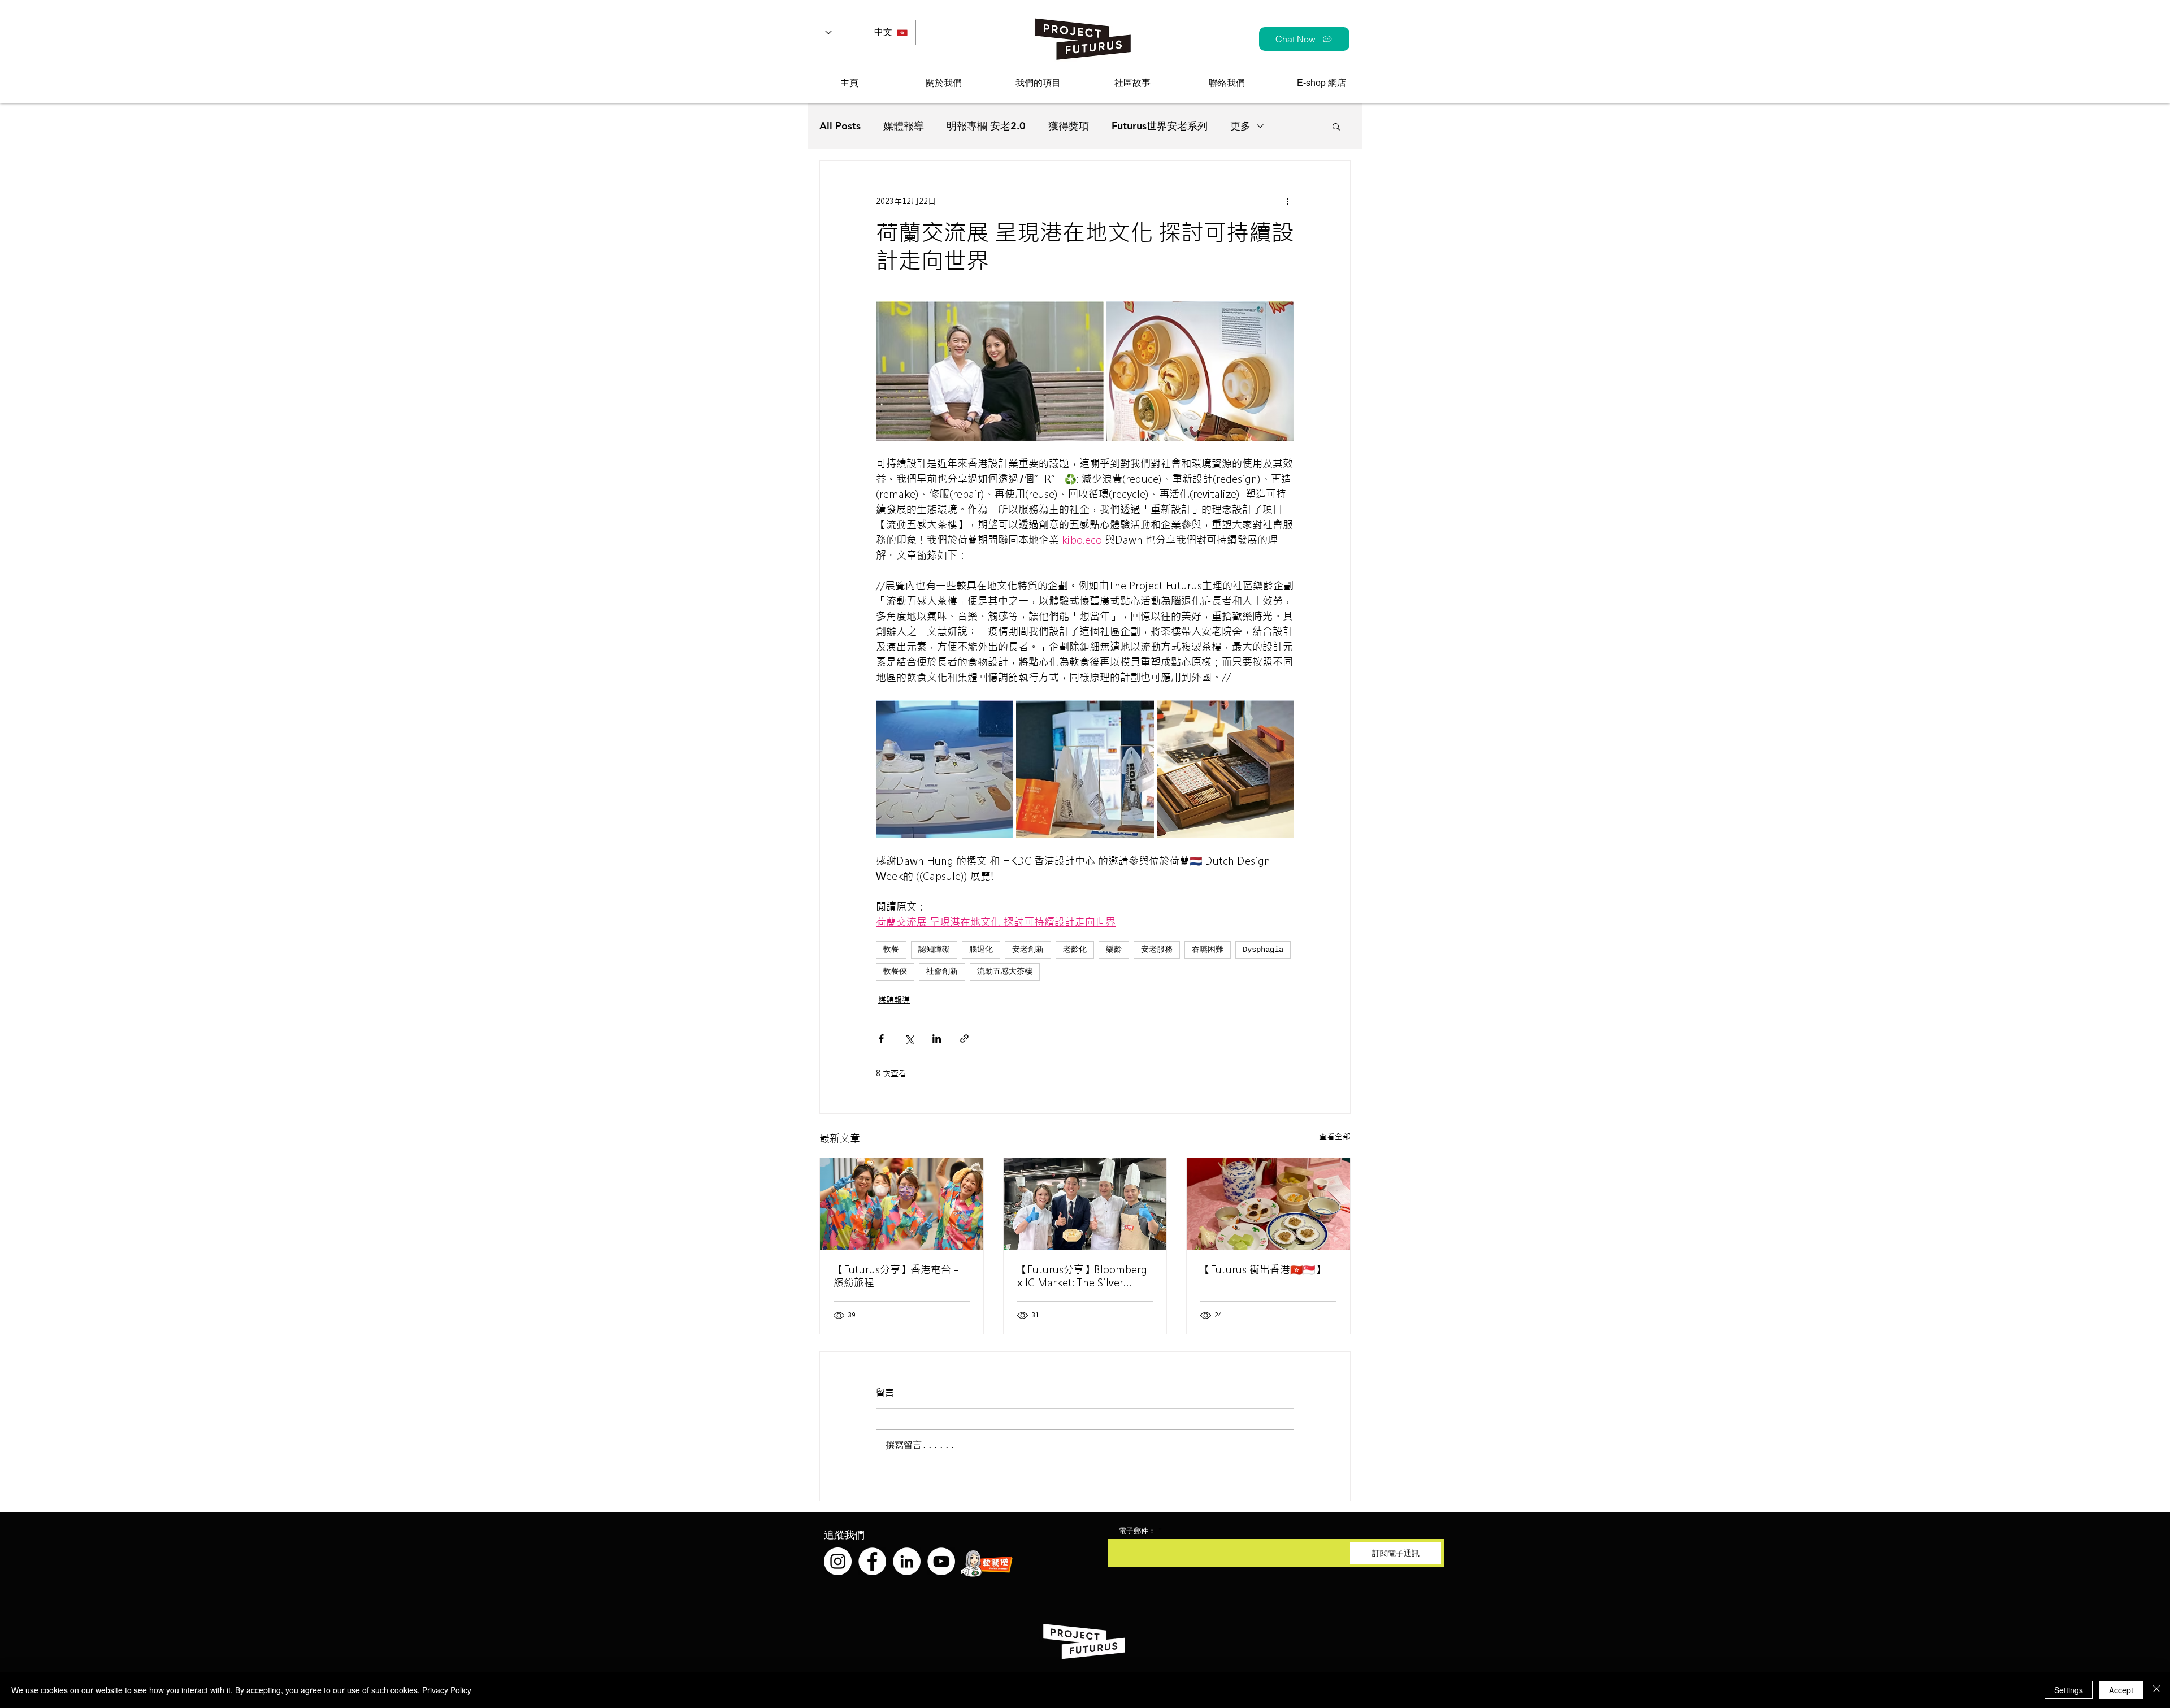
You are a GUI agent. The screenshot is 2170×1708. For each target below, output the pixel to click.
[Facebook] (872, 1561)
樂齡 (1114, 950)
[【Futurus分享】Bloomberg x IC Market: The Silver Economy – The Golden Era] (1085, 1204)
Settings (2069, 1690)
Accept (2121, 1690)
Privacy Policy (447, 1690)
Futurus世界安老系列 (1160, 126)
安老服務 (1157, 950)
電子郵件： (1137, 1531)
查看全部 (1335, 1137)
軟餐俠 (895, 972)
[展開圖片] (990, 371)
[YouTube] (941, 1561)
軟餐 (891, 950)
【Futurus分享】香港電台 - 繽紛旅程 (896, 1276)
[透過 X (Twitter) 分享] (909, 1039)
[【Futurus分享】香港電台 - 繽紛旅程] (902, 1204)
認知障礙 (934, 950)
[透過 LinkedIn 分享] (937, 1039)
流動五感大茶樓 (1005, 972)
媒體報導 (904, 126)
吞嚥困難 (1208, 950)
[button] (943, 83)
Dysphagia (1263, 950)
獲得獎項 (1069, 126)
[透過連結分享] (964, 1039)
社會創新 (942, 972)
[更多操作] (1287, 201)
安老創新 (1028, 950)
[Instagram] (838, 1561)
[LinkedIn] (907, 1561)
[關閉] (2156, 1690)
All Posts (840, 126)
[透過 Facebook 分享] (881, 1039)
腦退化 (981, 950)
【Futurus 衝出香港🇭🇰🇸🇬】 (1263, 1270)
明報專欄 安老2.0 (986, 126)
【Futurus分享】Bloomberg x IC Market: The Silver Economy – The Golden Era (1082, 1276)
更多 (1240, 126)
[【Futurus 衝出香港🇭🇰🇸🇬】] (1268, 1204)
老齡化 (1075, 950)
